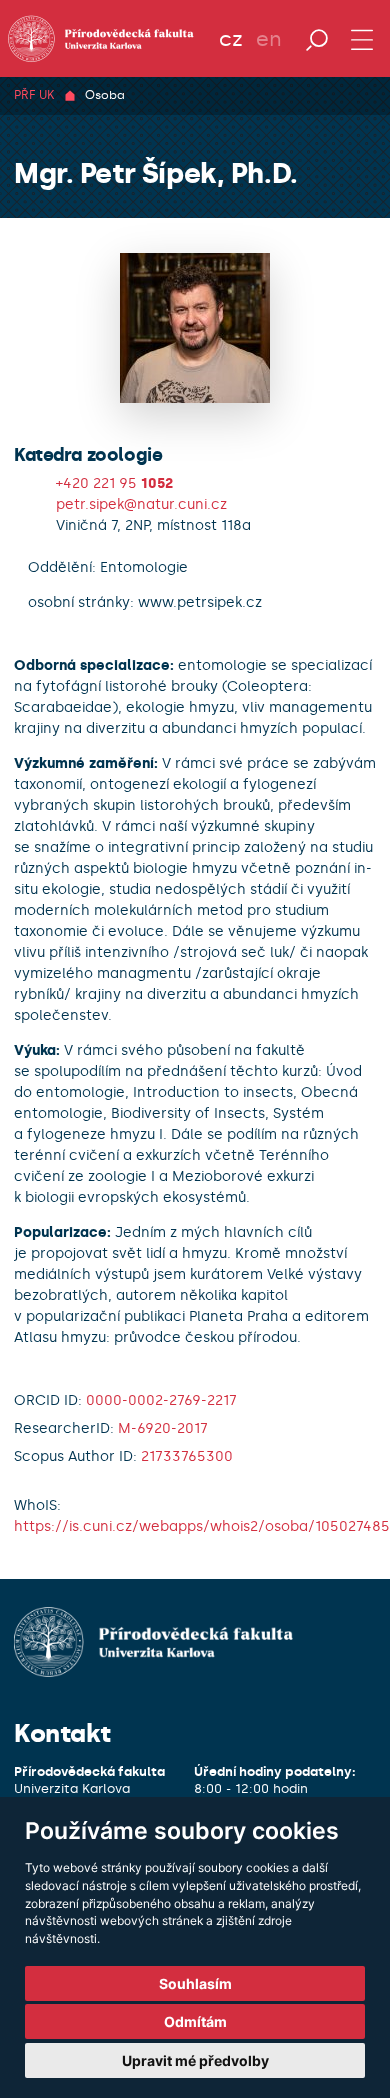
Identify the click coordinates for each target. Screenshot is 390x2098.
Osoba (105, 95)
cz (231, 39)
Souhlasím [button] (195, 1983)
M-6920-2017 (163, 1428)
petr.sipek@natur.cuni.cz (141, 504)
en (269, 39)
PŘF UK (34, 95)
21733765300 (187, 1456)
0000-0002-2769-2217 (161, 1400)
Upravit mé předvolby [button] (195, 2060)
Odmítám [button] (195, 2021)
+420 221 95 (114, 483)
